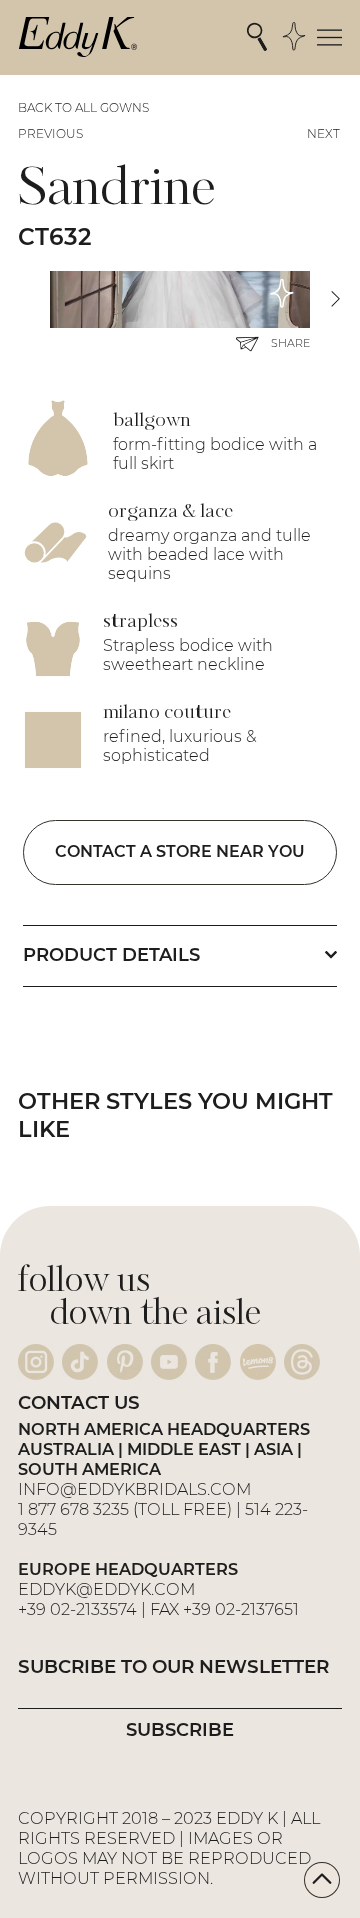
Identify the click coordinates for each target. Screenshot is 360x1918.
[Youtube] (169, 1362)
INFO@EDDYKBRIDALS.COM (136, 1489)
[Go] (322, 1880)
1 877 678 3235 (73, 1509)
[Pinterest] (125, 1362)
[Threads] (302, 1362)
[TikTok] (80, 1362)
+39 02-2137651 (241, 1609)
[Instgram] (36, 1362)
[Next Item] (335, 299)
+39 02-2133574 (77, 1609)
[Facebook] (213, 1362)
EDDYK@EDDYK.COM (106, 1589)
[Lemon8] (258, 1362)
